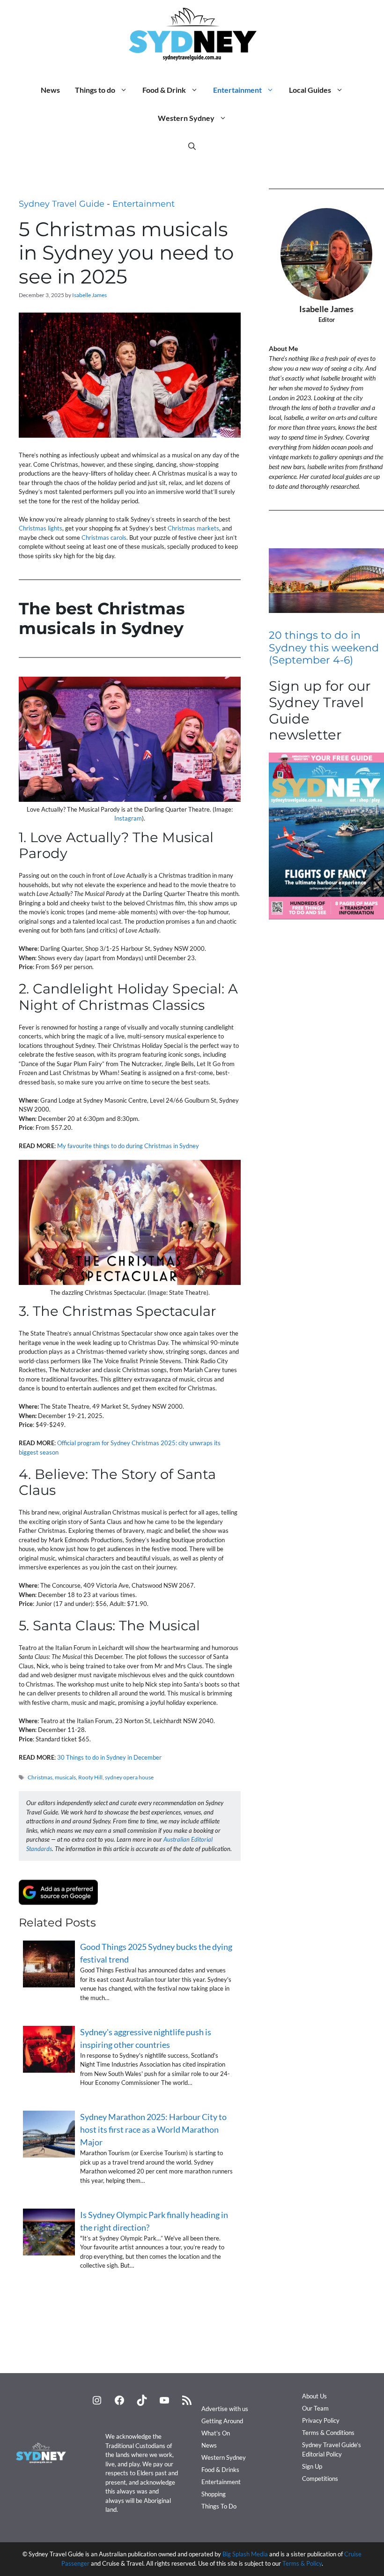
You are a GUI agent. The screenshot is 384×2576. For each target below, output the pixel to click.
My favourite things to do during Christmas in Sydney (128, 1146)
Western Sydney (186, 118)
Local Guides (310, 90)
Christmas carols (104, 538)
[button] (192, 146)
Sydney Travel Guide (62, 204)
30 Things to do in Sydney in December (109, 1757)
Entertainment (237, 90)
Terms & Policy (302, 2563)
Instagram (128, 818)
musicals (65, 1777)
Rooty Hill (90, 1777)
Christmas (40, 1777)
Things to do (95, 90)
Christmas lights (41, 528)
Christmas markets (193, 528)
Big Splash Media (245, 2554)
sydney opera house (129, 1777)
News (50, 90)
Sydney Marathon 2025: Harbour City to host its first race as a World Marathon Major (153, 2129)
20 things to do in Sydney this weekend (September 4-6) (324, 648)
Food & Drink (164, 90)
